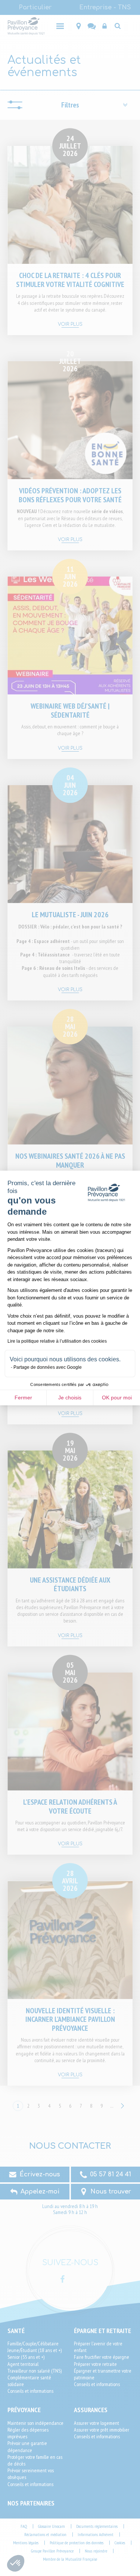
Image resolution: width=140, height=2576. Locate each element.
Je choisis (70, 1398)
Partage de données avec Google (48, 1367)
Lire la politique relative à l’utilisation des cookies (57, 1341)
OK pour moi (117, 1398)
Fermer (23, 1398)
